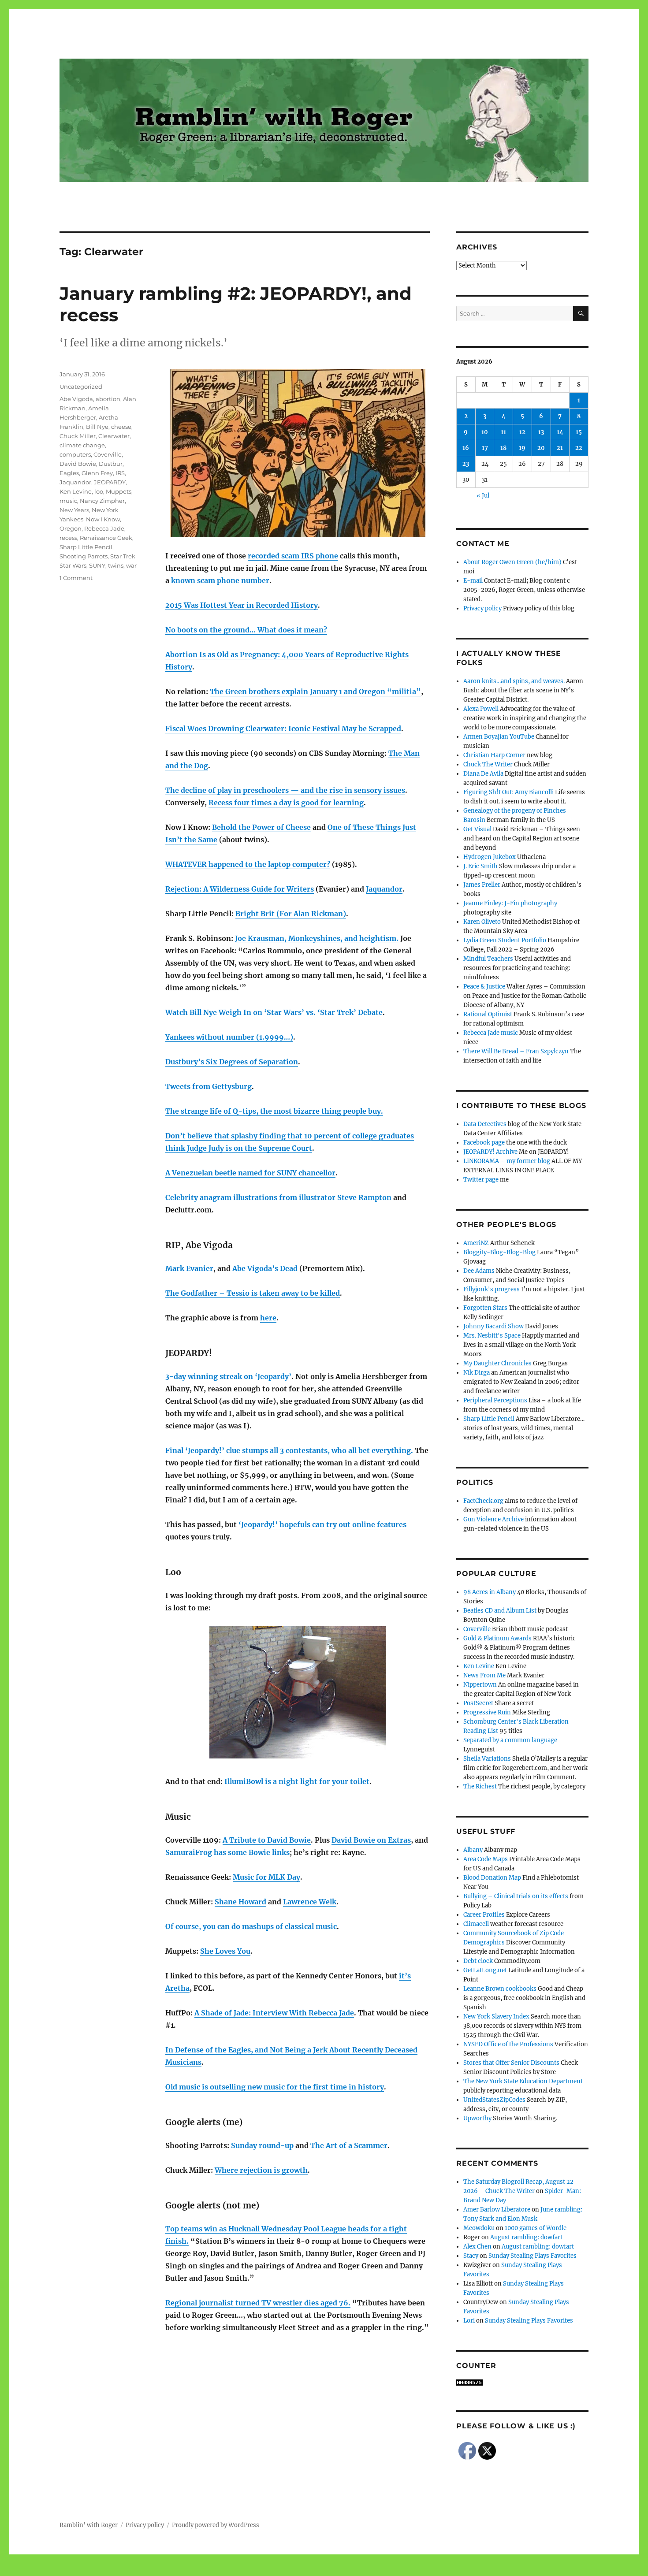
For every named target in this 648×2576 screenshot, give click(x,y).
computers (75, 454)
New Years (74, 510)
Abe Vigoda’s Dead (265, 1268)
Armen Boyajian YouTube (499, 737)
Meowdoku (479, 2228)
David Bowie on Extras (371, 1840)
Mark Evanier (189, 1268)
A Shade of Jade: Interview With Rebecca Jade (274, 2013)
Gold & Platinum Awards (497, 1638)
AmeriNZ (476, 1243)
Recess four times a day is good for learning (286, 803)
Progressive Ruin (487, 1712)
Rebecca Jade (104, 528)
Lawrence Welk (310, 1902)
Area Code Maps (486, 1859)
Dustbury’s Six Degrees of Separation (232, 1062)
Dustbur (111, 464)
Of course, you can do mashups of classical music (251, 1926)
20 (541, 448)
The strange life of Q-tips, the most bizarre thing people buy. (274, 1111)
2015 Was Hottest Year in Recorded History (242, 605)
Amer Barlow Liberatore (497, 2210)
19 (522, 448)
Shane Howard (240, 1902)
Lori (469, 2321)
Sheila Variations (487, 1759)
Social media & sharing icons (274, 2570)
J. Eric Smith (480, 866)
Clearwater (114, 436)
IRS (120, 473)
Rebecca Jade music (491, 1033)
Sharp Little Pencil (86, 547)
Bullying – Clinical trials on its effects (516, 1896)
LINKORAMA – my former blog (507, 1161)
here (268, 1318)
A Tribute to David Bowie (267, 1840)
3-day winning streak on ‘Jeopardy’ (228, 1376)
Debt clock (478, 1961)
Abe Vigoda (76, 399)
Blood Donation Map (492, 1878)
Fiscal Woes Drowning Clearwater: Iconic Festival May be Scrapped (283, 729)
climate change (82, 445)
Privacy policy (482, 608)
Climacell (476, 1924)
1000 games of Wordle (536, 2228)
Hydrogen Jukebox (490, 857)
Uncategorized (81, 387)
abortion (108, 399)
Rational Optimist (488, 1014)
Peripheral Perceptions (495, 1400)
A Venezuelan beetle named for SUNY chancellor (250, 1173)
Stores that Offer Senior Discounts (511, 2063)
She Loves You (225, 1951)
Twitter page (481, 1180)
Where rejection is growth (261, 2170)
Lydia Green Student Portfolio (505, 940)
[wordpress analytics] (522, 2383)
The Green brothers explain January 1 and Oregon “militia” (315, 691)
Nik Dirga (477, 1373)
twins (116, 565)
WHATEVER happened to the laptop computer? (248, 864)
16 (466, 448)
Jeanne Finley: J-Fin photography (510, 903)
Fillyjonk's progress (492, 1289)
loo (99, 491)
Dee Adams (479, 1271)
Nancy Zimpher (102, 501)
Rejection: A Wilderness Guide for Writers (240, 889)
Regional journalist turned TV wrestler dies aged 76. (258, 2303)
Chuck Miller (78, 436)
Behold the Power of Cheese (261, 827)
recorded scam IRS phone (293, 556)
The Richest (480, 1786)
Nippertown (480, 1685)
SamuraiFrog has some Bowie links (227, 1852)
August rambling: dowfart (526, 2237)
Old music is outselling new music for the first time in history (275, 2087)
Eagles (69, 473)
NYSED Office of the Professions (508, 2044)
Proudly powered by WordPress (216, 2525)
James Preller (482, 885)
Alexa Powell (481, 709)
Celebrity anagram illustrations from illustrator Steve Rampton (278, 1197)
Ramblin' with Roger (89, 2525)
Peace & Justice (484, 987)
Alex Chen (477, 2247)
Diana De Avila (483, 774)
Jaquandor (384, 889)
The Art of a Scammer (349, 2145)
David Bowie (78, 464)
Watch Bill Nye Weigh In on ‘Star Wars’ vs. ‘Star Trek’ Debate (274, 1012)
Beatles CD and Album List (500, 1611)
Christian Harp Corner (494, 755)
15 (579, 432)
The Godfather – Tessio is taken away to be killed (253, 1293)
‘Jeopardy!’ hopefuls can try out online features (322, 1524)
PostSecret (478, 1703)
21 (560, 448)
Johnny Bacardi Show (493, 1326)
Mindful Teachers (488, 959)
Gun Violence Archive (493, 1519)
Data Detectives (485, 1124)
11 (503, 432)
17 (485, 448)
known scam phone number (220, 580)
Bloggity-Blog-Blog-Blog (499, 1252)
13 (541, 432)
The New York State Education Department (523, 2081)
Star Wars (73, 565)
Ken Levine (76, 491)
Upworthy (477, 2118)
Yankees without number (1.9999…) (229, 1037)
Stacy (471, 2256)
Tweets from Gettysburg (209, 1086)
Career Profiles (484, 1915)
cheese (121, 427)
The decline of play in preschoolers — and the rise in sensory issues (285, 790)
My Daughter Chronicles (497, 1363)
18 (503, 448)
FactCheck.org (483, 1501)
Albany (473, 1850)
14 (560, 432)
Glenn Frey (97, 473)
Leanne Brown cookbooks (500, 1989)
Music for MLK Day (266, 1877)
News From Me (484, 1675)
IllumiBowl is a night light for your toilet (297, 1781)
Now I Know (103, 519)
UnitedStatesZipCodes (494, 2100)
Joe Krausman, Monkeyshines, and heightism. (317, 938)
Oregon (71, 528)
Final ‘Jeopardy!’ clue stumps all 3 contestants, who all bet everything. (289, 1450)
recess (68, 538)
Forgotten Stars (485, 1308)
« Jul (483, 496)
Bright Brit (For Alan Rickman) (291, 914)
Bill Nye (97, 427)
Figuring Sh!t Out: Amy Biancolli (508, 792)
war (131, 565)
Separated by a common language (510, 1740)
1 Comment (76, 578)
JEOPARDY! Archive (490, 1152)
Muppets (119, 491)
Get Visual (477, 829)
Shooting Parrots (84, 556)
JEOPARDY (110, 482)
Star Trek (123, 556)
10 (485, 432)
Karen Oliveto (482, 922)
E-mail (473, 581)
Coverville (108, 454)
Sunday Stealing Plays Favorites (533, 2256)
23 (466, 464)
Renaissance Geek (106, 538)
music (68, 501)
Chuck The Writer (488, 764)
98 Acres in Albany (490, 1592)
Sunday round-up (262, 2145)
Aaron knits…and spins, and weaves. (514, 681)
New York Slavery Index (496, 2017)
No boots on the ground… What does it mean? (246, 630)
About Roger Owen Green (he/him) (512, 562)
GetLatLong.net (485, 1970)
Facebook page (484, 1143)
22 (579, 448)
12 (522, 432)
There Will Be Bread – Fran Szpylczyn (516, 1051)
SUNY (97, 565)
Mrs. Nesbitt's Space (492, 1336)
